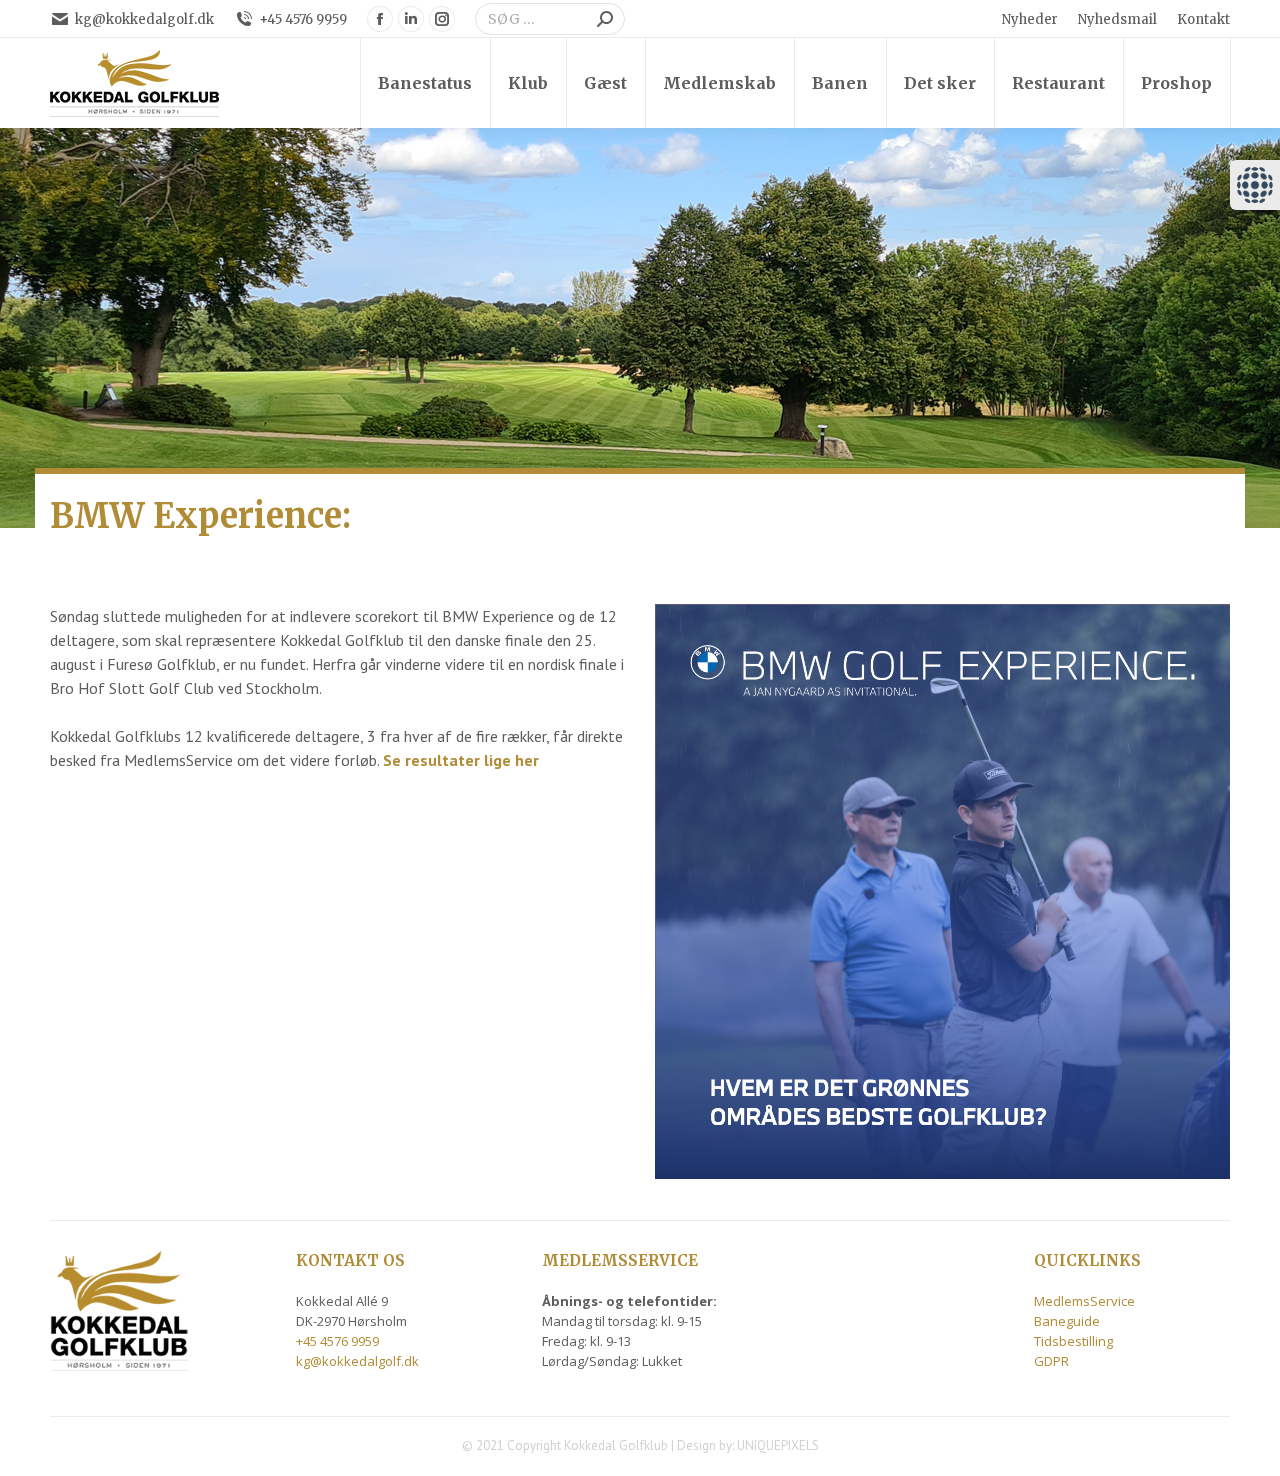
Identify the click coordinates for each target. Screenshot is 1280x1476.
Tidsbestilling (1073, 1341)
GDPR (1051, 1361)
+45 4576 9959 (303, 19)
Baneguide (1067, 1321)
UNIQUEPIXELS (778, 1445)
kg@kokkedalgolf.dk (144, 19)
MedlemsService (1084, 1301)
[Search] (605, 19)
